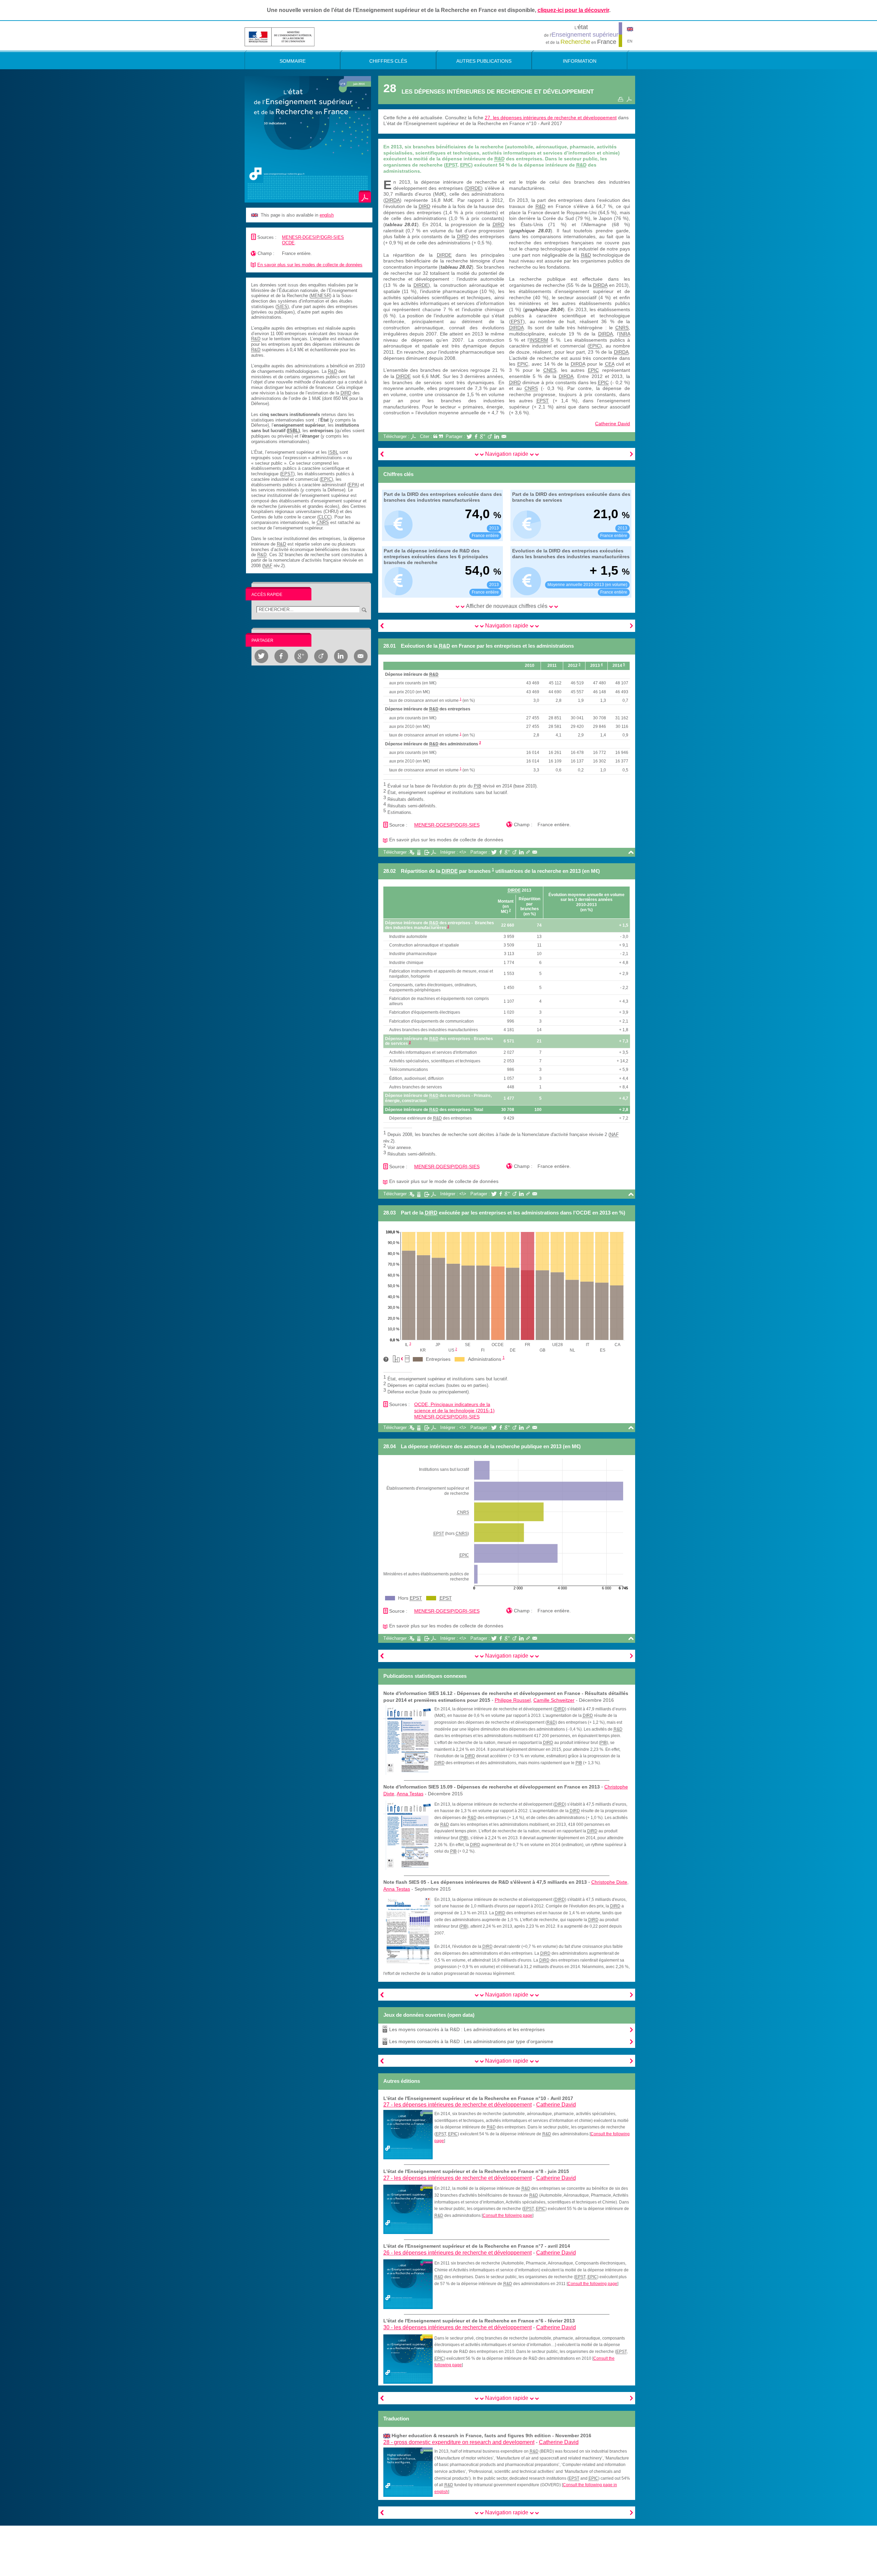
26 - (458, 2253)
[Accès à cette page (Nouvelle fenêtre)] (408, 2134)
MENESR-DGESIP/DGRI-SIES (313, 237)
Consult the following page (508, 2215)
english (327, 215)
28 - (459, 2442)
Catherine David (613, 424)
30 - (458, 2327)
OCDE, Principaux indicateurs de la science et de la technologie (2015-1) (454, 1407)
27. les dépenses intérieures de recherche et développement (551, 118)
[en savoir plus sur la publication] (308, 139)
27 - (458, 2105)
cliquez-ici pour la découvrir (573, 10)
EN (630, 41)
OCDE (288, 243)
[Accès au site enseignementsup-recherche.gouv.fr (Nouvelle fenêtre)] (280, 36)
